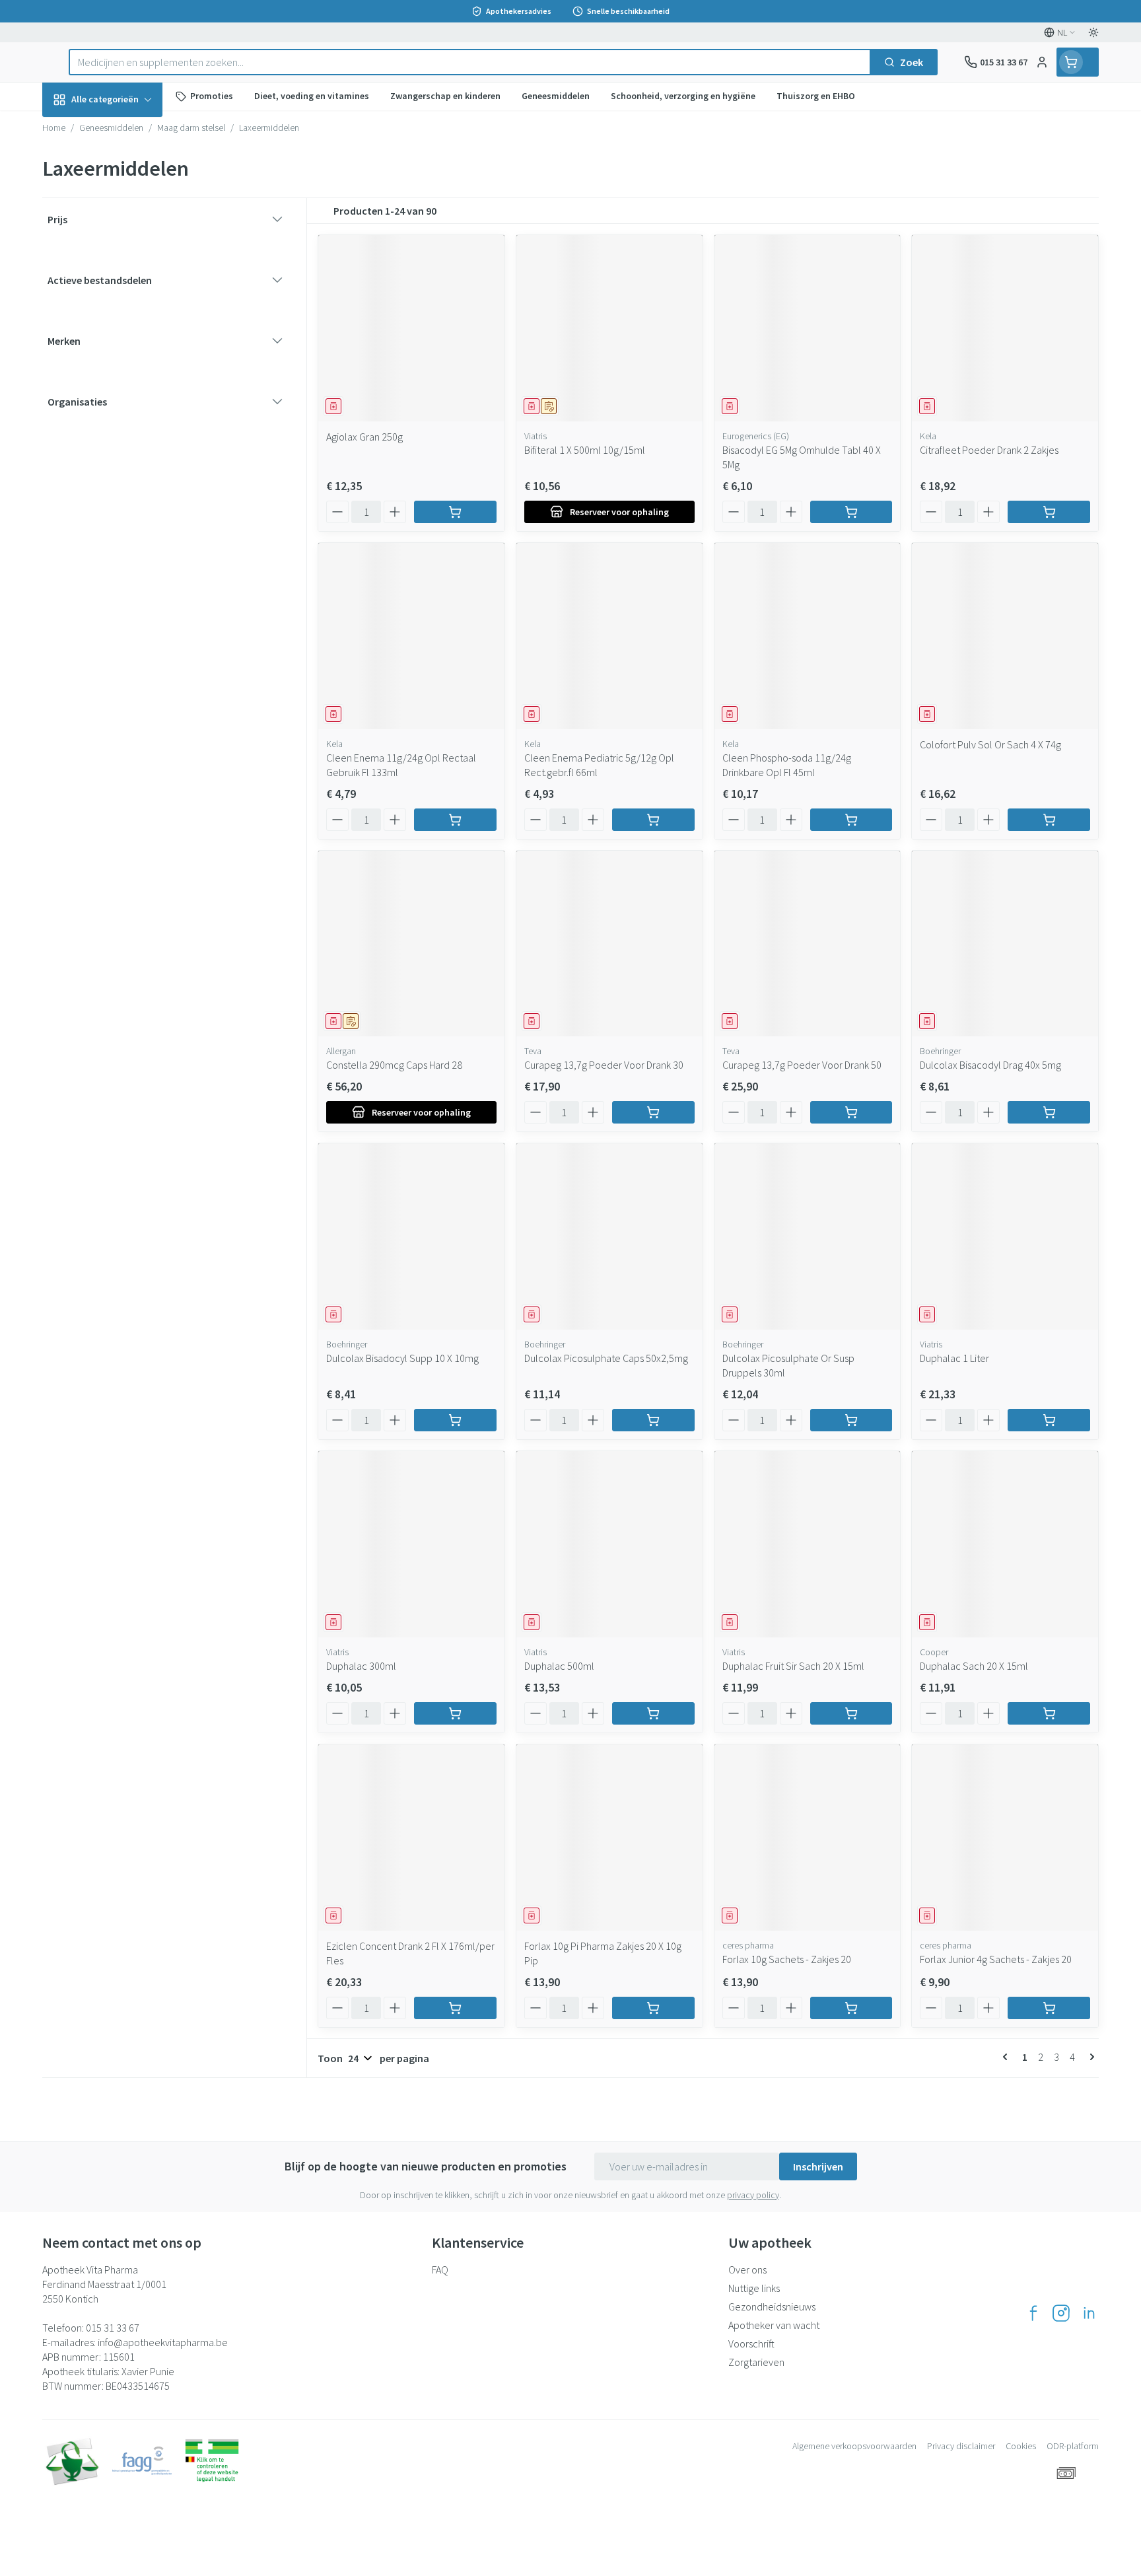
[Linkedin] (1089, 2313)
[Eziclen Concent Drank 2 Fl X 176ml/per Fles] (411, 1838)
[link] (1008, 2057)
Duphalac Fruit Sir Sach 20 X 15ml (793, 1666)
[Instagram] (1061, 2313)
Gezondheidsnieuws (772, 2307)
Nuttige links (754, 2288)
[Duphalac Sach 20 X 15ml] (1005, 1544)
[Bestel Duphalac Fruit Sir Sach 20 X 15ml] (851, 1713)
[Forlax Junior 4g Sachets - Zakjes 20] (1005, 1838)
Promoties (78, 130)
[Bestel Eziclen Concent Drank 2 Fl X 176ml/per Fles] (455, 2008)
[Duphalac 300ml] (411, 1544)
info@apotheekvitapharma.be (163, 2342)
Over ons (747, 2270)
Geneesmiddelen (127, 454)
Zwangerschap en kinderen (127, 266)
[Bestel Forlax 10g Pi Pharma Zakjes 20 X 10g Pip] (653, 2008)
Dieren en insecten (127, 417)
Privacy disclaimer (961, 2446)
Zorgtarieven (756, 2362)
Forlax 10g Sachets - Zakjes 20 (787, 1959)
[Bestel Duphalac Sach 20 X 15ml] (1049, 1713)
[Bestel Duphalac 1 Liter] (1049, 1420)
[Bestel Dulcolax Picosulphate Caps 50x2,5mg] (653, 1420)
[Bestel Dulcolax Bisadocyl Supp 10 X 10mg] (455, 1420)
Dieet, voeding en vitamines (127, 219)
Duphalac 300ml (361, 1666)
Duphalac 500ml (559, 1666)
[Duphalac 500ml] (609, 1544)
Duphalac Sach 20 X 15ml (974, 1666)
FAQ (440, 2270)
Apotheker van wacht (774, 2325)
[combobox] (470, 62)
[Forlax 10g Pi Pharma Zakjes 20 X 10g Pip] (609, 1838)
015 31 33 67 (113, 2328)
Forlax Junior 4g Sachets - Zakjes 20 (996, 1959)
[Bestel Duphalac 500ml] (653, 1713)
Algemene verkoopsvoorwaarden (854, 2446)
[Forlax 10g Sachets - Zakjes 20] (808, 1838)
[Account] (1042, 62)
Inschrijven (818, 2166)
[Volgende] (1089, 2057)
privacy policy (753, 2195)
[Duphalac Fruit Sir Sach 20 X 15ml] (808, 1544)
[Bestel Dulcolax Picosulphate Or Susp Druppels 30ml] (851, 1420)
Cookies (1021, 2446)
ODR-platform (1073, 2446)
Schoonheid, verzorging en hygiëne (127, 171)
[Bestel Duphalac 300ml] (455, 1713)
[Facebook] (1033, 2313)
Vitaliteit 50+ (127, 308)
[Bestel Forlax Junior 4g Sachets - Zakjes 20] (1049, 2008)
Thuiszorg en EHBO (127, 380)
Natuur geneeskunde (127, 344)
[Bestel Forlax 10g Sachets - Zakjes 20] (851, 2008)
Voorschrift (751, 2343)
